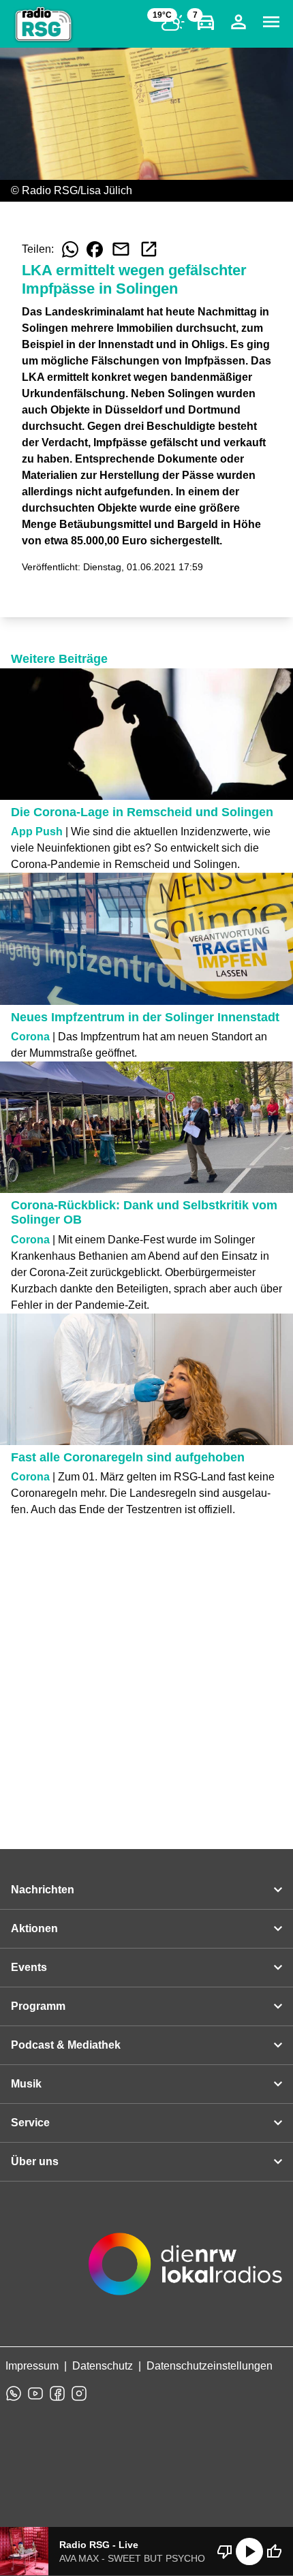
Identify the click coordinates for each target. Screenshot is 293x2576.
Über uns (35, 2161)
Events (29, 1967)
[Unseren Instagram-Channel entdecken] (79, 2393)
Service (30, 2123)
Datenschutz (103, 2366)
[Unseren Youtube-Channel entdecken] (35, 2393)
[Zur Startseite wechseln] (44, 25)
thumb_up (274, 2551)
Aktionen (34, 1928)
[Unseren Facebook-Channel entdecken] (57, 2393)
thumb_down (225, 2551)
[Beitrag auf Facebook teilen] (95, 249)
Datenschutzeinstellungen (210, 2366)
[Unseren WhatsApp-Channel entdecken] (14, 2393)
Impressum (32, 2366)
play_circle (249, 2551)
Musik (26, 2084)
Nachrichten (43, 1890)
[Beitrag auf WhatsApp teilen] (70, 249)
